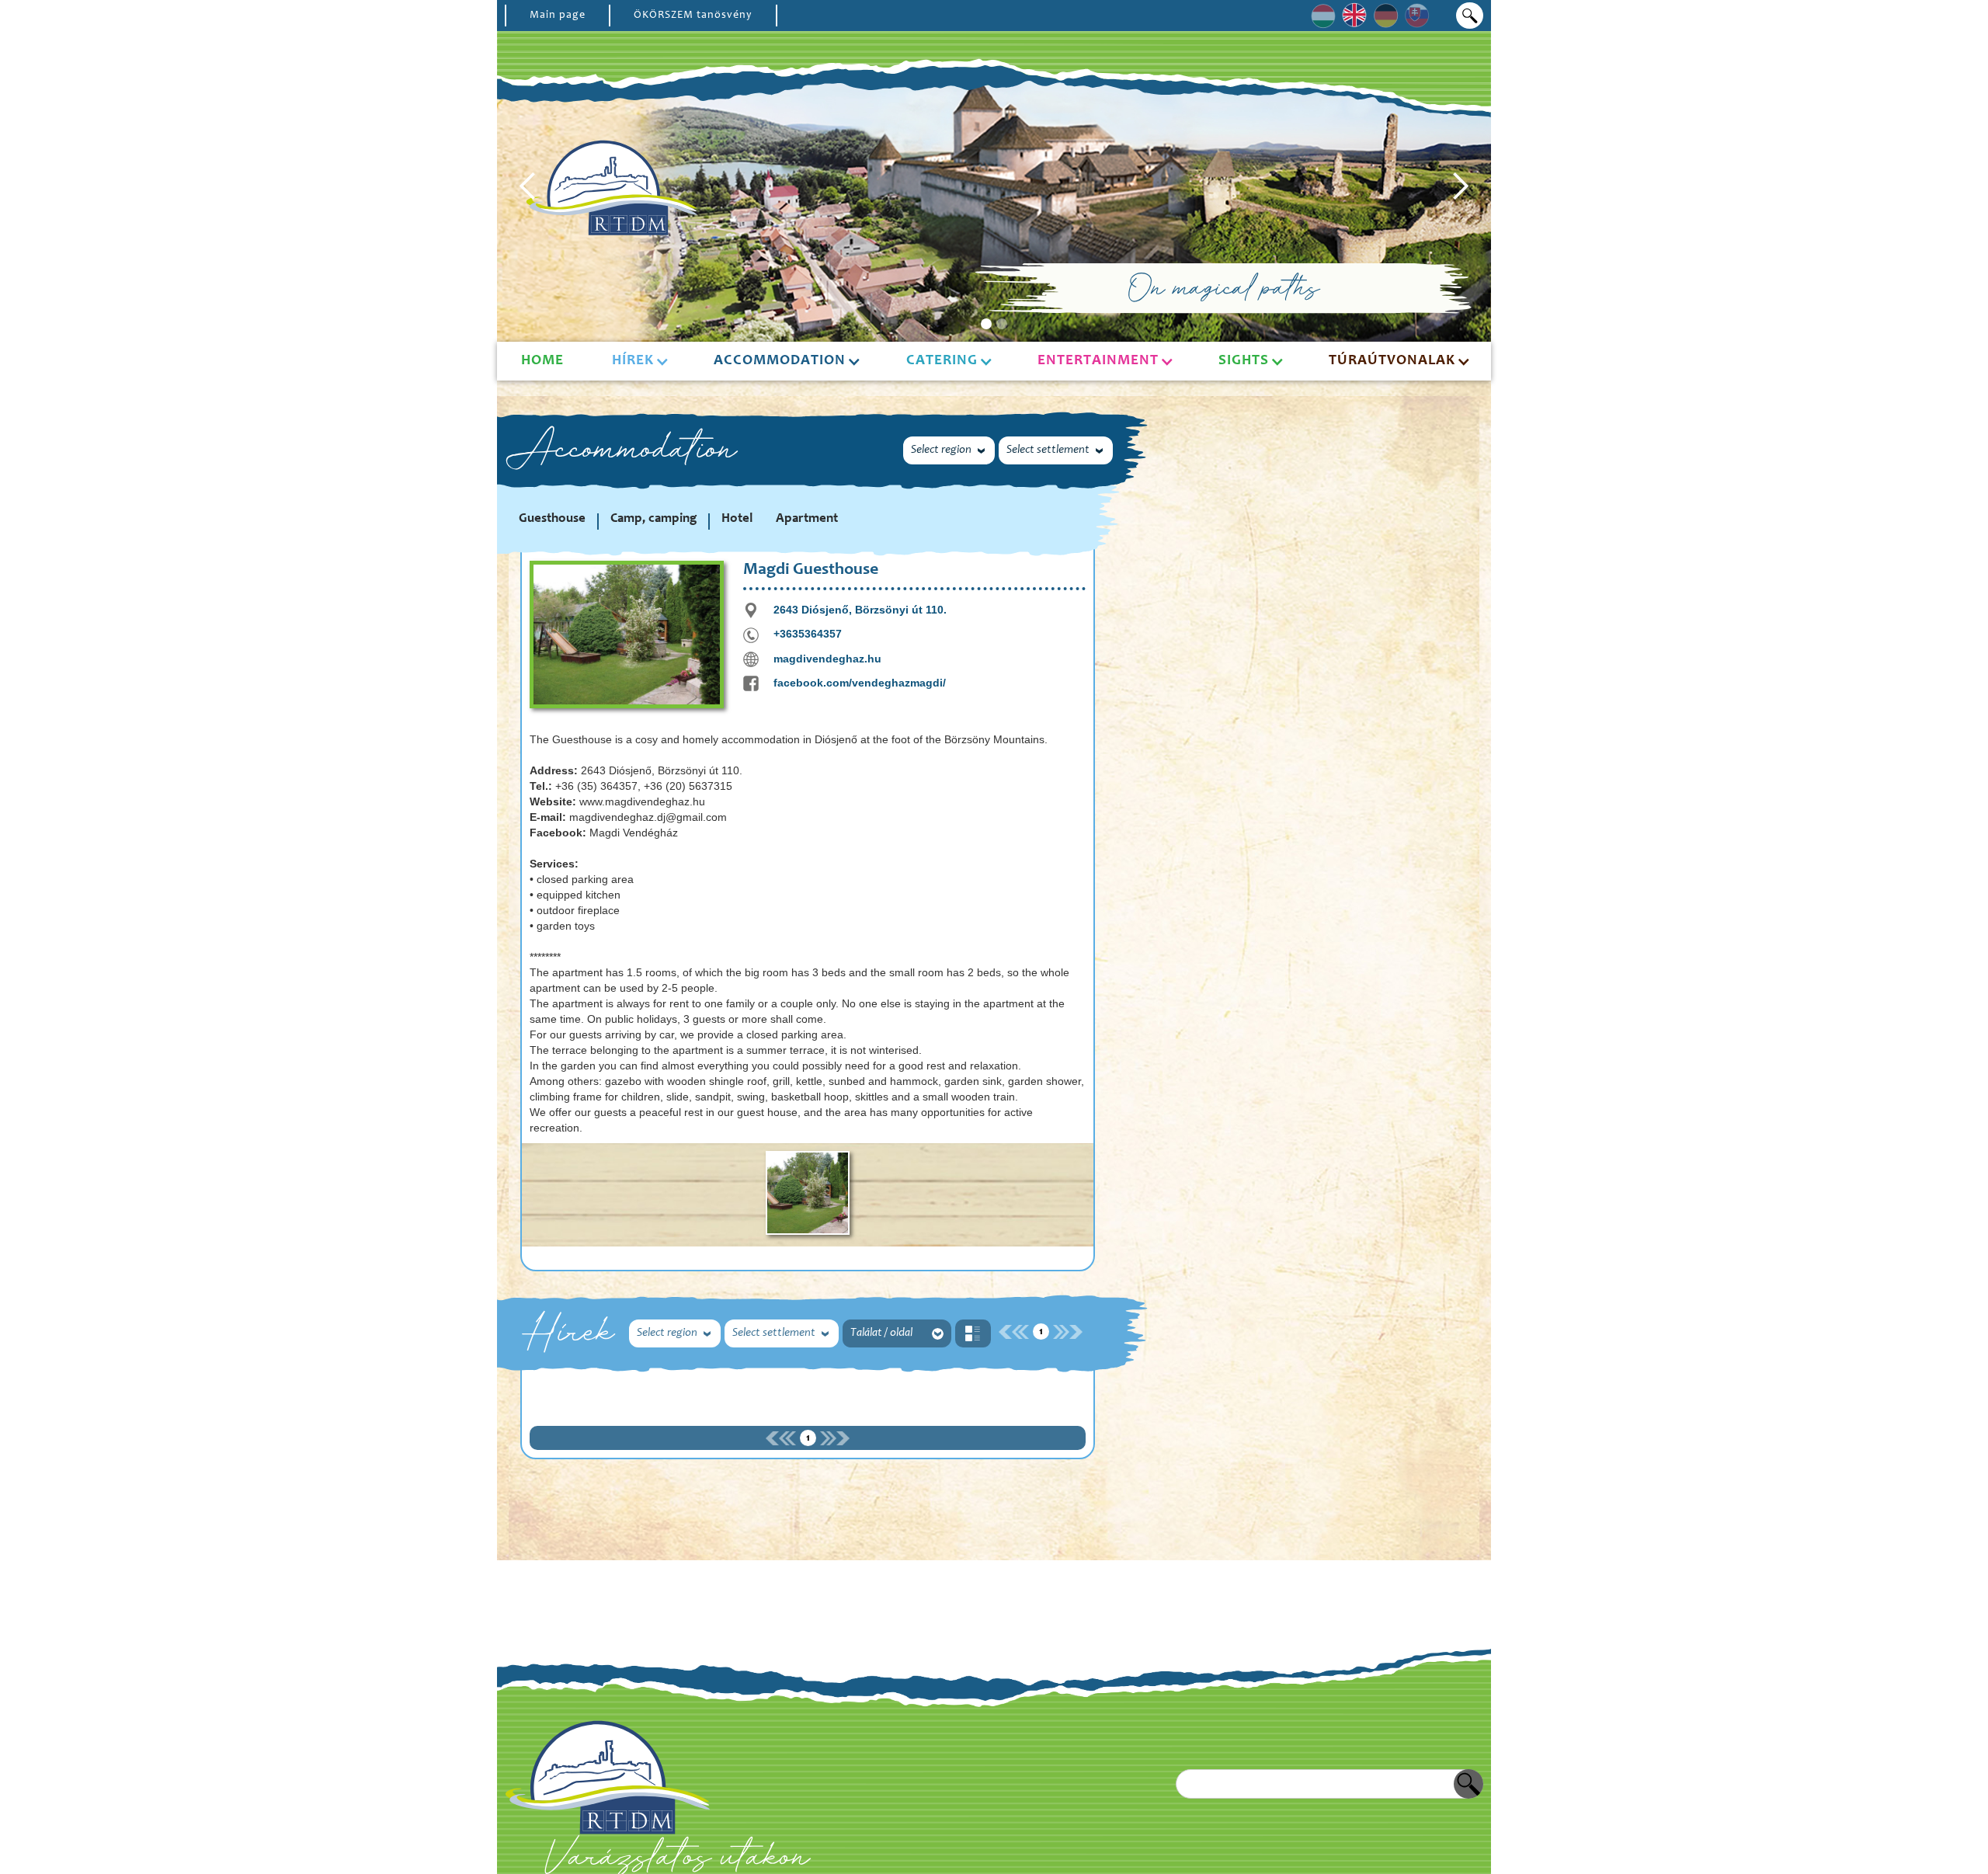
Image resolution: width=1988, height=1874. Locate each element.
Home (542, 361)
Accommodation (780, 361)
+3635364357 (808, 634)
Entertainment (1098, 361)
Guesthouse (552, 519)
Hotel (737, 519)
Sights (1244, 361)
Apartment (807, 519)
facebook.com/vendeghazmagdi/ (860, 683)
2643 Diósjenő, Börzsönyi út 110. (860, 610)
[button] (528, 186)
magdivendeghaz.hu (827, 659)
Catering (942, 361)
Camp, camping (653, 519)
